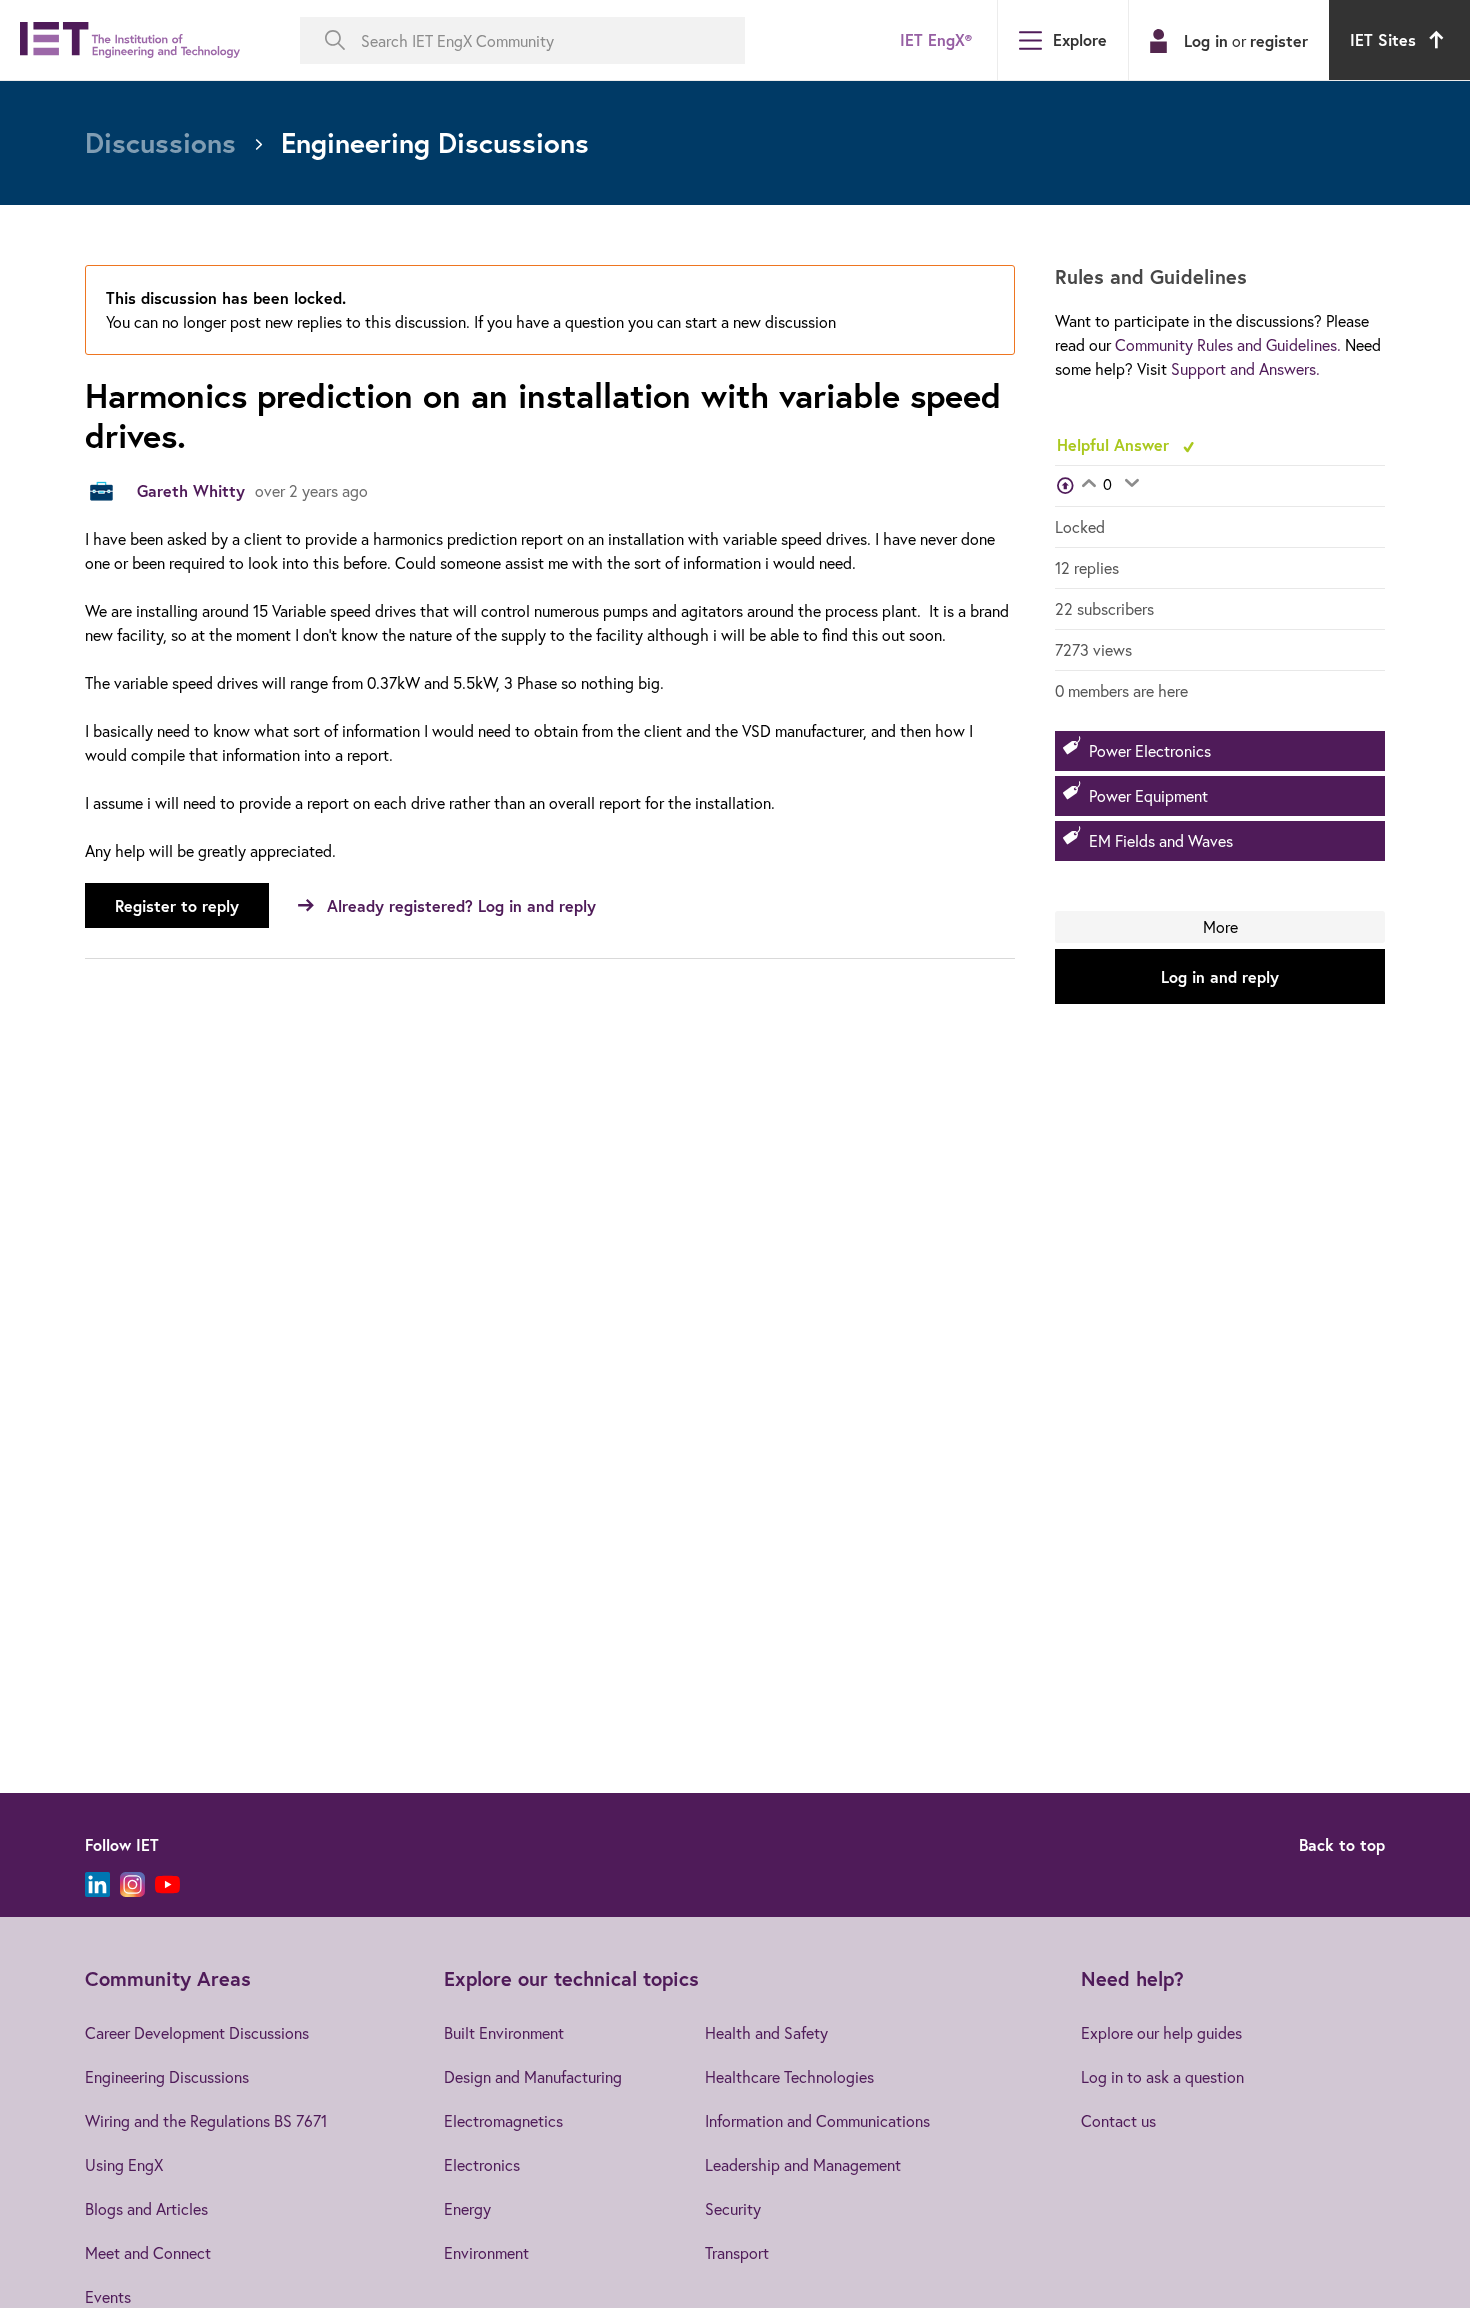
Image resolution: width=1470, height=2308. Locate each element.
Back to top (1342, 1844)
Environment (486, 2252)
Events (108, 2296)
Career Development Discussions (197, 2032)
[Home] (130, 40)
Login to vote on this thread (1088, 485)
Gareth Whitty (191, 490)
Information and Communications (817, 2120)
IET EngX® (936, 39)
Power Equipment (1148, 795)
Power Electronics (1150, 750)
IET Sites (1383, 39)
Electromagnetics (503, 2120)
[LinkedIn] (97, 1884)
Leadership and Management (803, 2164)
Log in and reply (1220, 976)
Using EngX (124, 2164)
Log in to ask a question (1162, 2076)
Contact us (1118, 2120)
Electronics (482, 2164)
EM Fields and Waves (1161, 840)
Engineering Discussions (167, 2076)
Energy (467, 2208)
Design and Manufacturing (533, 2076)
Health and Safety (766, 2032)
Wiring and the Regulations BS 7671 (206, 2120)
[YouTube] (167, 1884)
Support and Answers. (1245, 368)
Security (733, 2208)
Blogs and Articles (146, 2208)
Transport (737, 2252)
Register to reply (177, 905)
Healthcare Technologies (789, 2076)
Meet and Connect (148, 2252)
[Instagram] (132, 1884)
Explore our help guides (1161, 2032)
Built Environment (504, 2032)
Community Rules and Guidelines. (1228, 344)
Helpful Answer (1115, 444)
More (1220, 926)
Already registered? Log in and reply (461, 905)
